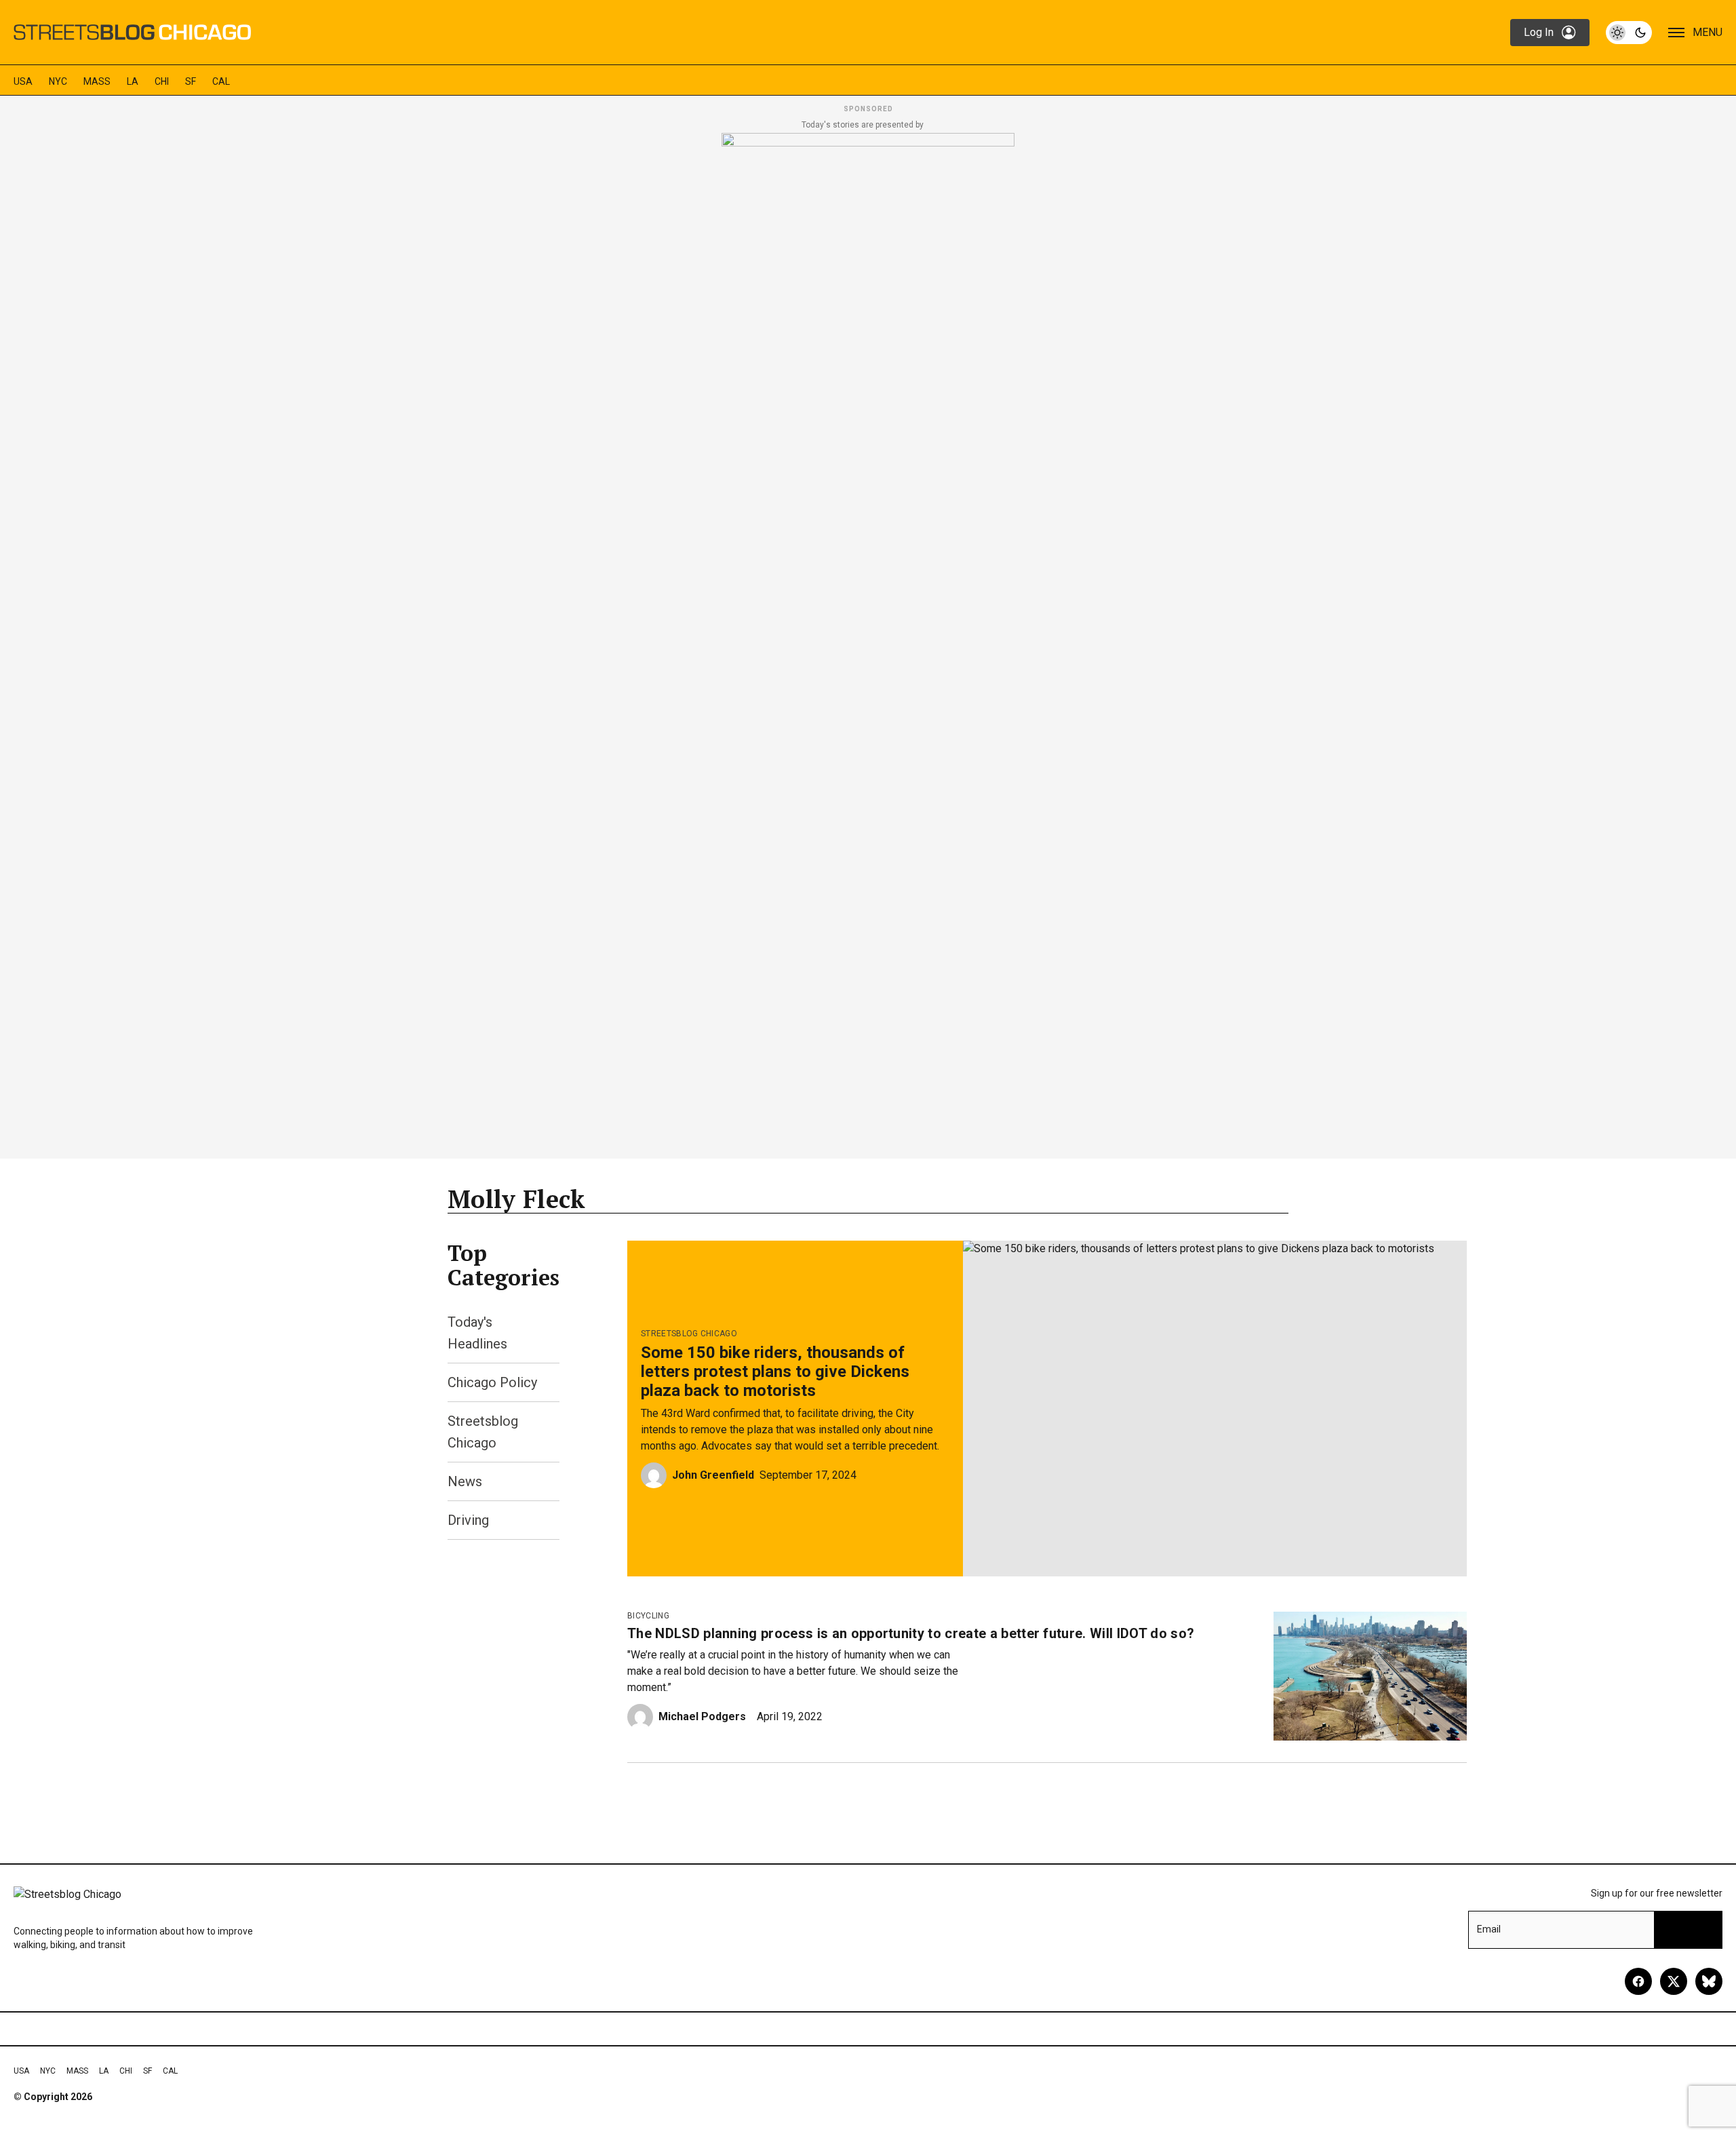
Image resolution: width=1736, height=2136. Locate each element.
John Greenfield (713, 1475)
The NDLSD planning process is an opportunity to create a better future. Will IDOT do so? (911, 1633)
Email (1489, 1929)
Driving (468, 1520)
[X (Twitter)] (1674, 1981)
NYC (58, 81)
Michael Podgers (702, 1716)
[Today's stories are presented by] (868, 642)
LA (133, 81)
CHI (162, 81)
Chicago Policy (492, 1382)
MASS (97, 81)
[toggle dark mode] (1629, 33)
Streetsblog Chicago (689, 1334)
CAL (221, 81)
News (465, 1481)
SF (191, 81)
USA (23, 81)
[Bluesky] (1709, 1981)
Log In (1539, 32)
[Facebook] (1638, 1981)
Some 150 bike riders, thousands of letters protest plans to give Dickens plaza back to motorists (775, 1372)
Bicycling (648, 1616)
